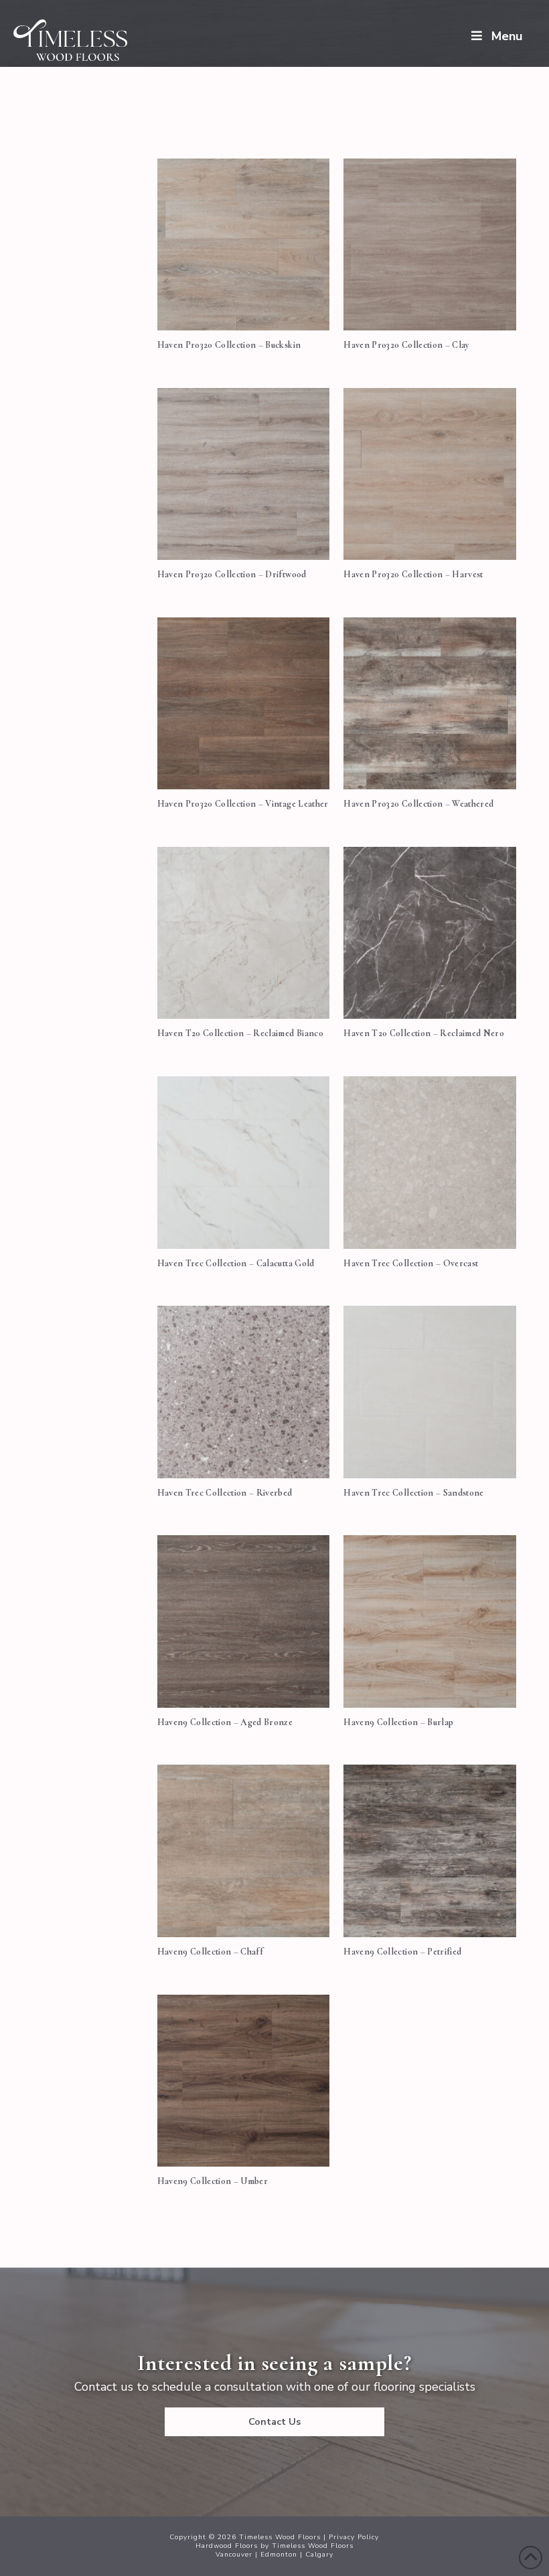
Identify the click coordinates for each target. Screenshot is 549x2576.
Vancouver (234, 2555)
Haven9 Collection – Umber (213, 2181)
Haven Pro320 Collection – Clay (406, 345)
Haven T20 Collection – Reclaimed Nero (424, 1033)
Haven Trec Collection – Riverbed (225, 1493)
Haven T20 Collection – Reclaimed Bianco (240, 1033)
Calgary (319, 2555)
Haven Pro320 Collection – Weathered (418, 804)
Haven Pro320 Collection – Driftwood (232, 574)
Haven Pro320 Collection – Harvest (413, 574)
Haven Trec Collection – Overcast (411, 1263)
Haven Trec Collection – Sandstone (413, 1493)
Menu (507, 36)
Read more (243, 305)
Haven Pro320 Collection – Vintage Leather (243, 804)
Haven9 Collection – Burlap (398, 1722)
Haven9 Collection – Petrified (402, 1952)
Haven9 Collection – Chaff (211, 1952)
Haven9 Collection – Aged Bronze (225, 1722)
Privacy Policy (354, 2537)
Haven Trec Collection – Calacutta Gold (236, 1263)
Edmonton (279, 2555)
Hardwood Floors (227, 2546)
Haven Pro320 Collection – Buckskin (229, 345)
